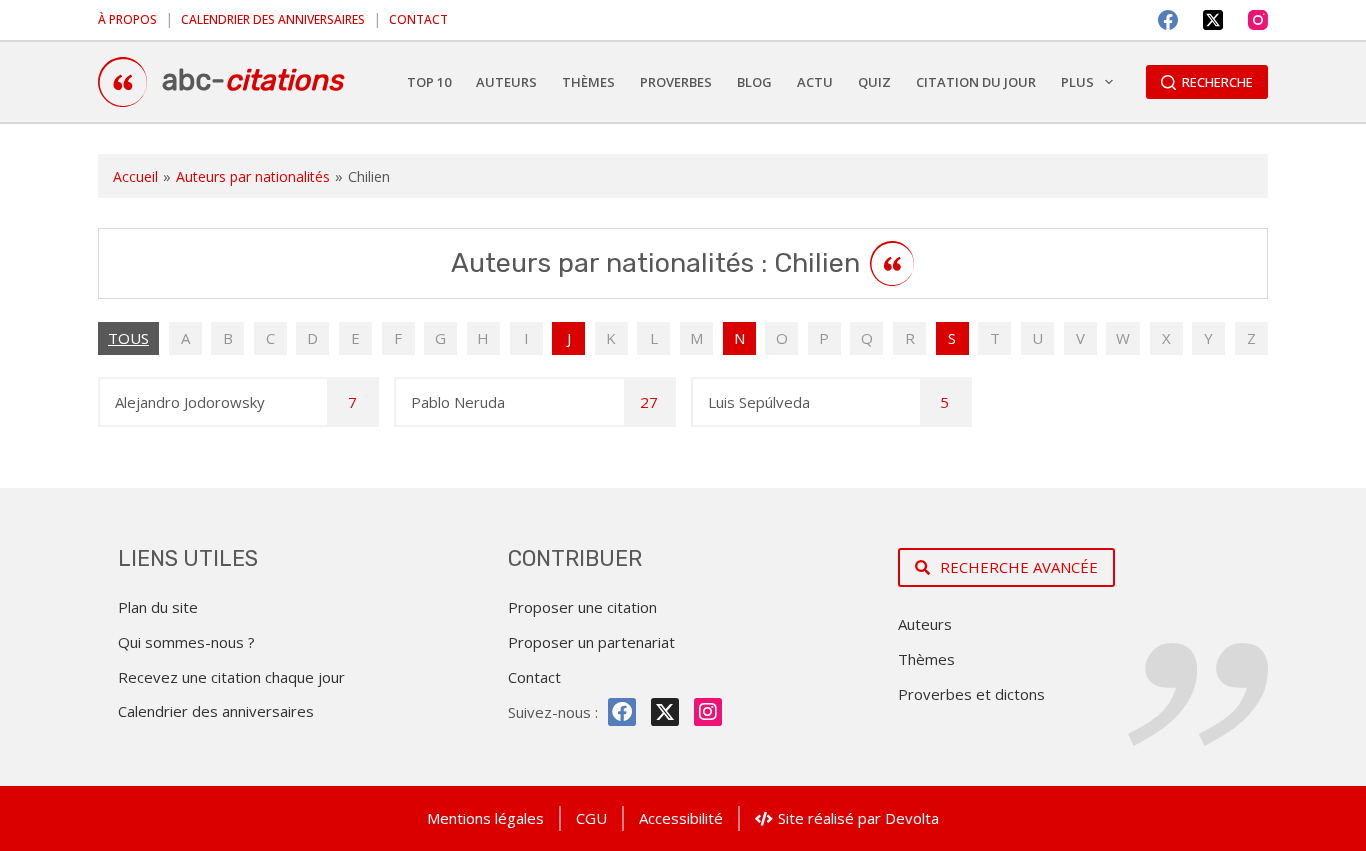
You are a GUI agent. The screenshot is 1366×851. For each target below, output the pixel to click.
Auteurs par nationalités (253, 176)
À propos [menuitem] (127, 19)
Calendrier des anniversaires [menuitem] (273, 19)
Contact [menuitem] (418, 19)
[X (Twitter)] (1213, 20)
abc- (252, 80)
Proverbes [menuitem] (676, 82)
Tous (128, 338)
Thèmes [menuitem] (588, 82)
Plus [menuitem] (1077, 82)
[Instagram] (1258, 20)
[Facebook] (1168, 20)
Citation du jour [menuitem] (976, 82)
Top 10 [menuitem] (429, 82)
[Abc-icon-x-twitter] (665, 712)
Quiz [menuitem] (874, 82)
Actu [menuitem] (815, 82)
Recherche (1217, 82)
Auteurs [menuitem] (506, 82)
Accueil (135, 176)
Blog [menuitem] (754, 82)
